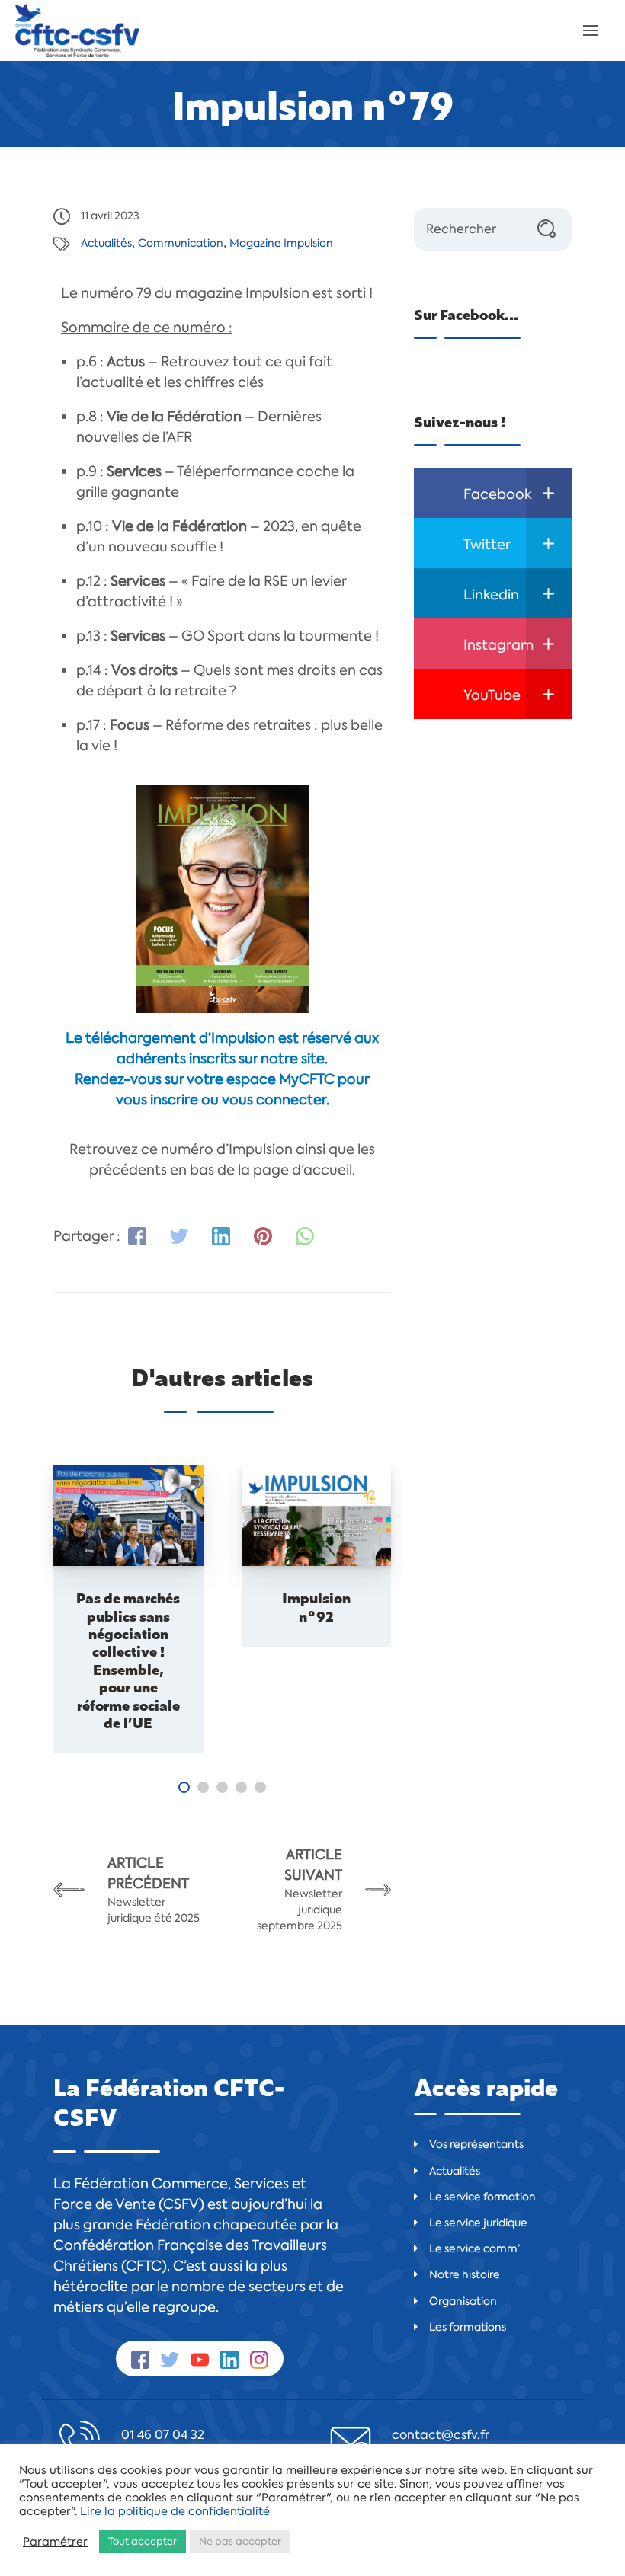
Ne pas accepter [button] (240, 2541)
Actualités (106, 243)
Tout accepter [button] (143, 2541)
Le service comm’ (474, 2248)
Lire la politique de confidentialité (175, 2511)
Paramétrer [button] (55, 2542)
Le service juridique (478, 2223)
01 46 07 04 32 (163, 2435)
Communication (181, 243)
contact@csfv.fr (441, 2435)
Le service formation (482, 2197)
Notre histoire (465, 2274)
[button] (184, 1787)
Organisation (463, 2301)
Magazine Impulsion (281, 243)
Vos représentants (476, 2144)
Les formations (468, 2327)
